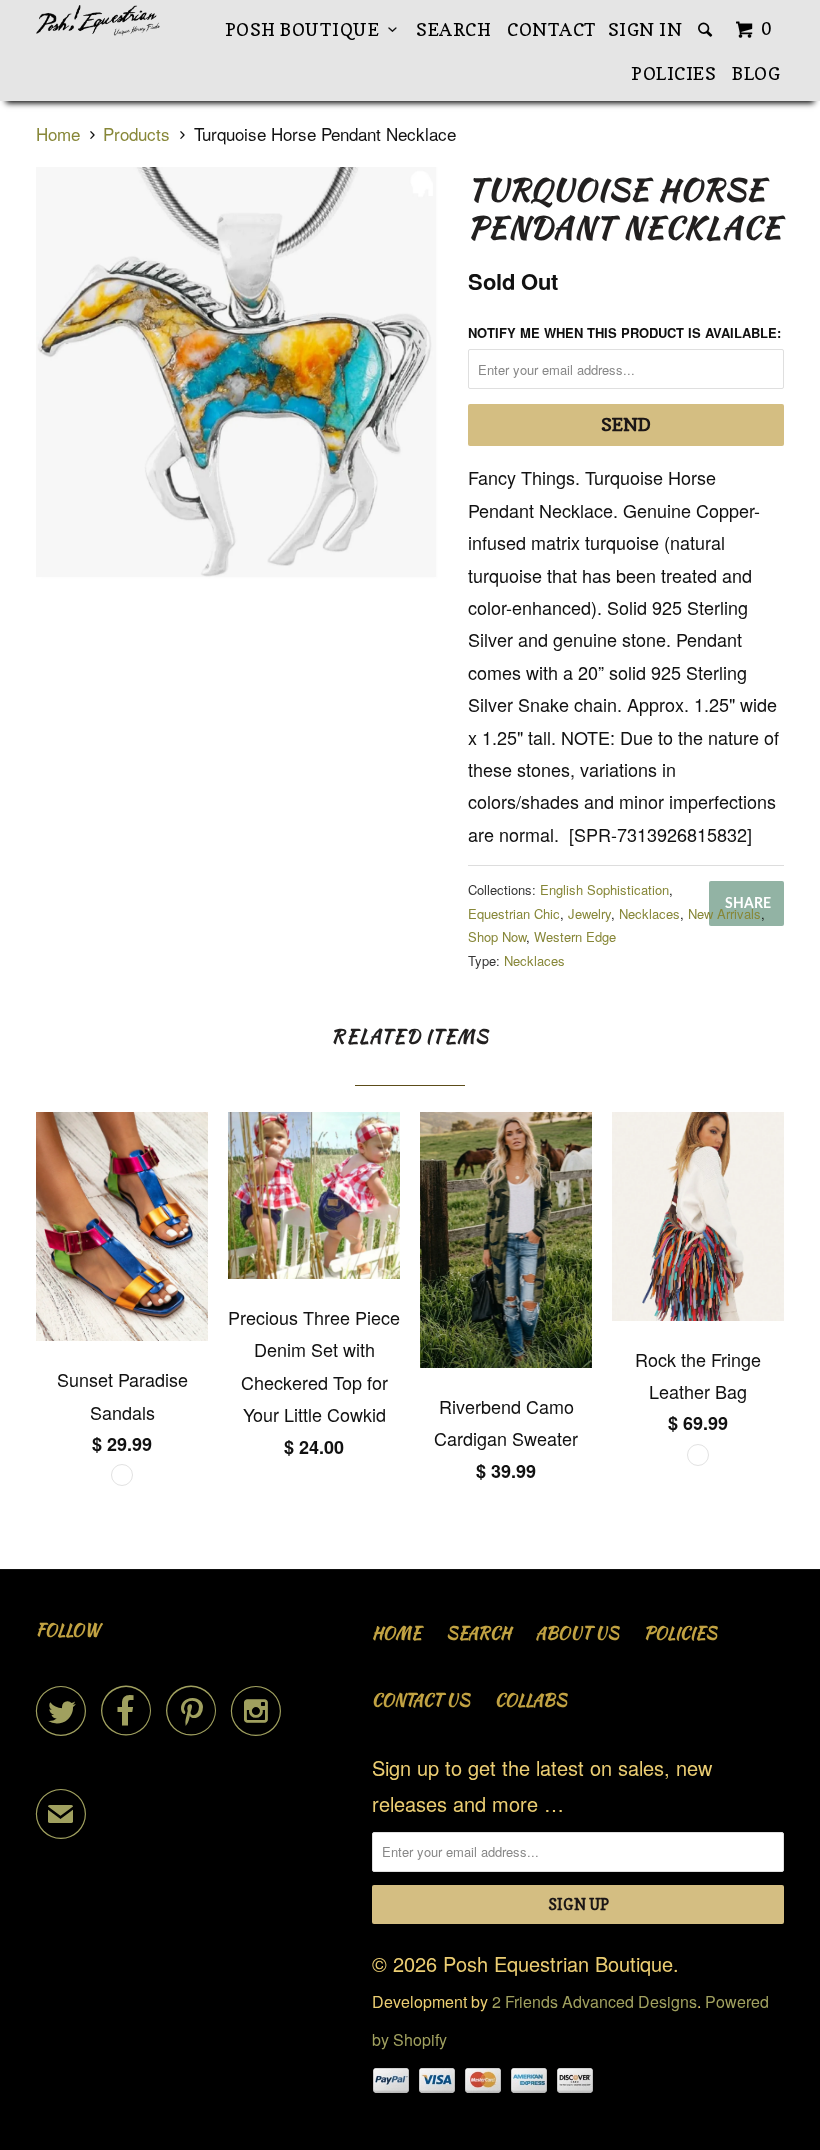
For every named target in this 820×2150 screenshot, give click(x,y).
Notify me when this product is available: (624, 332)
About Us (577, 1633)
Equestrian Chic (514, 913)
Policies (673, 73)
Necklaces (649, 913)
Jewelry (589, 913)
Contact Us (421, 1700)
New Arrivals (724, 913)
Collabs (531, 1700)
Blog (756, 73)
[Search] (707, 30)
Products (136, 133)
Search (453, 29)
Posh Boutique (307, 29)
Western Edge (575, 936)
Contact (552, 29)
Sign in (645, 29)
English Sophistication (604, 889)
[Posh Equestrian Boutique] (98, 20)
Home (396, 1633)
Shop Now (497, 936)
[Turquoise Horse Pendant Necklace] (242, 383)
